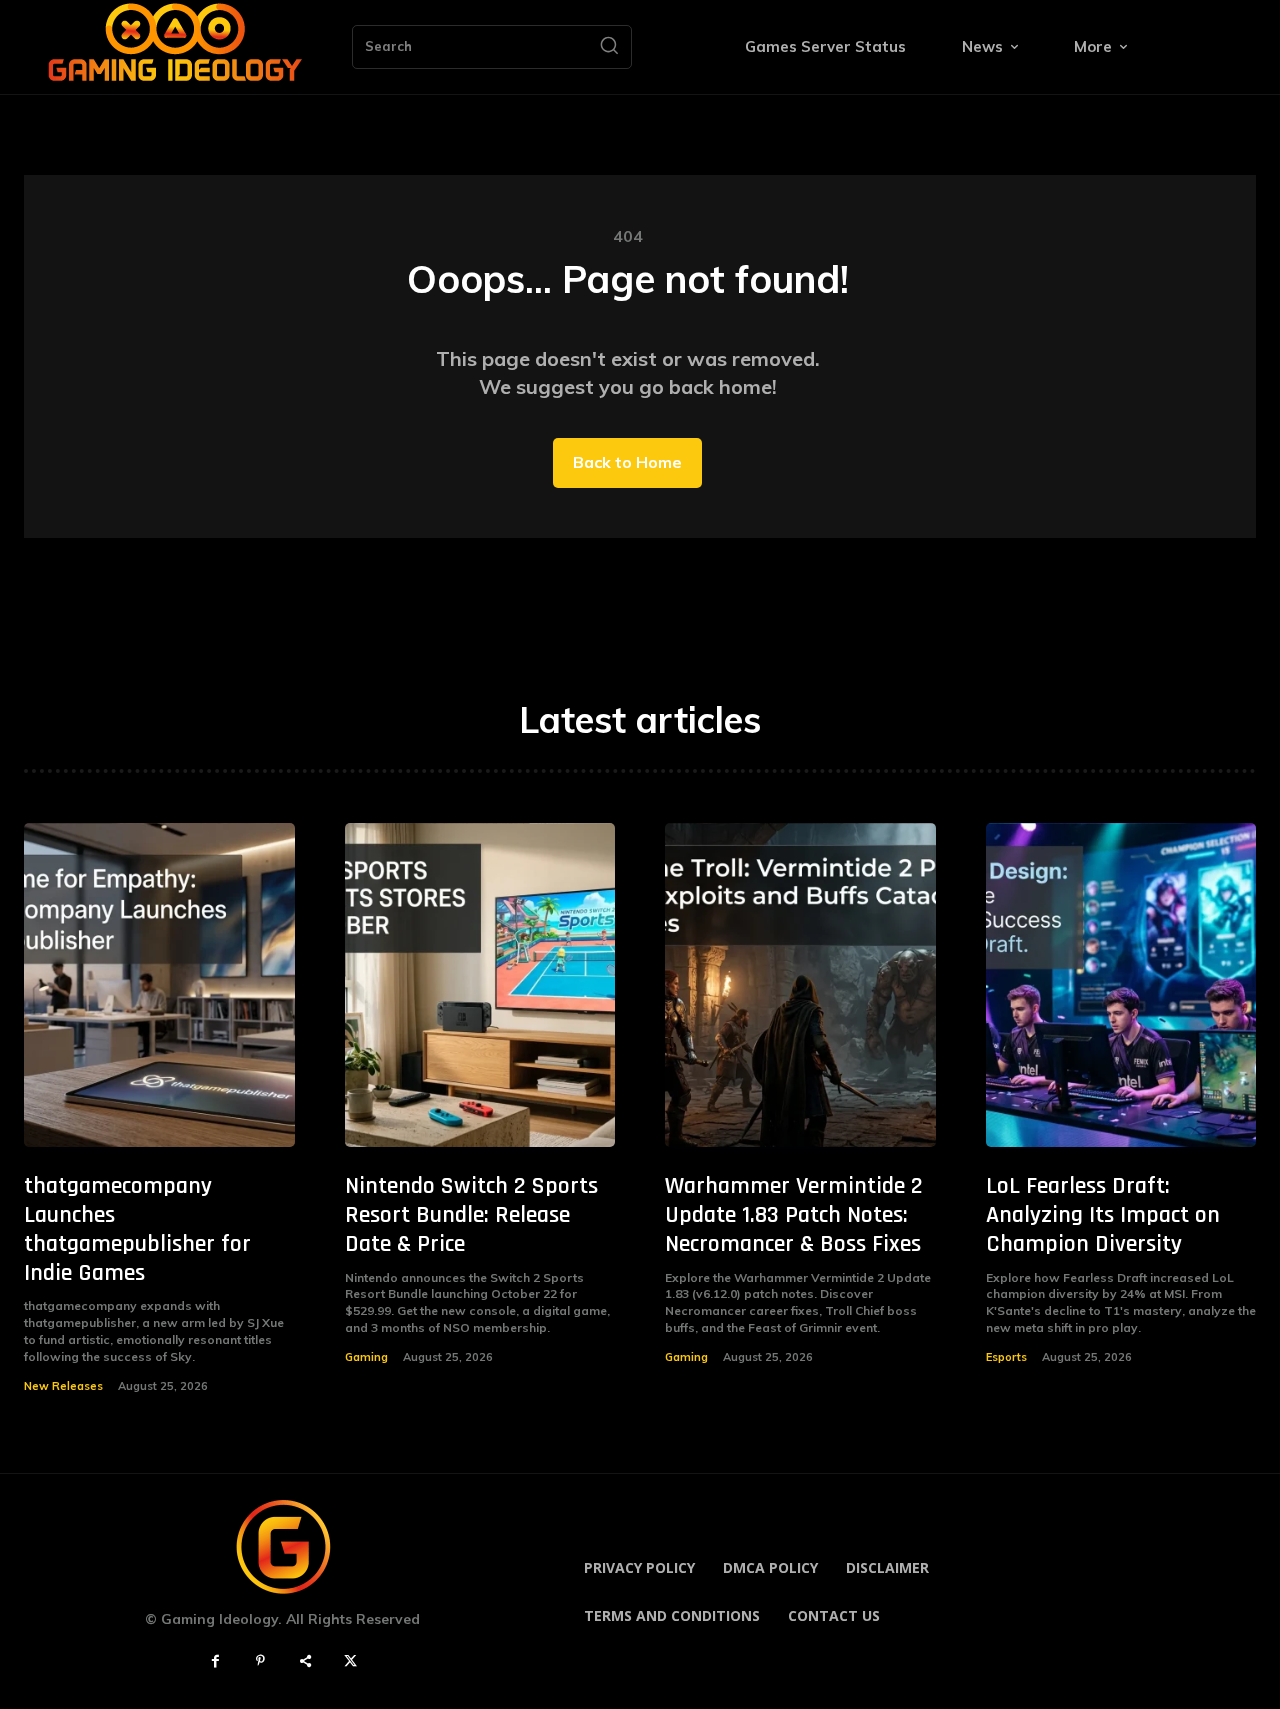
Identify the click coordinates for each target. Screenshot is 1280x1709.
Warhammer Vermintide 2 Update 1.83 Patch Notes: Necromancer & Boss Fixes (794, 1215)
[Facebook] (215, 1661)
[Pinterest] (260, 1661)
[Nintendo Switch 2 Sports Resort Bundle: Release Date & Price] (480, 985)
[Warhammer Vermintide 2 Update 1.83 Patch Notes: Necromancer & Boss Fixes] (800, 985)
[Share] (305, 1661)
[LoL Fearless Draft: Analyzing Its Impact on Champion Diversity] (1121, 985)
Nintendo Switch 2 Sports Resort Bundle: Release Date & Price (471, 1215)
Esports (1006, 1357)
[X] (350, 1661)
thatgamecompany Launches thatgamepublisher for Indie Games (137, 1229)
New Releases (63, 1386)
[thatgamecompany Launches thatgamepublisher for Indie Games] (159, 985)
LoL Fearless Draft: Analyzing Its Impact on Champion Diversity (1103, 1215)
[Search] (609, 47)
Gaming (366, 1357)
